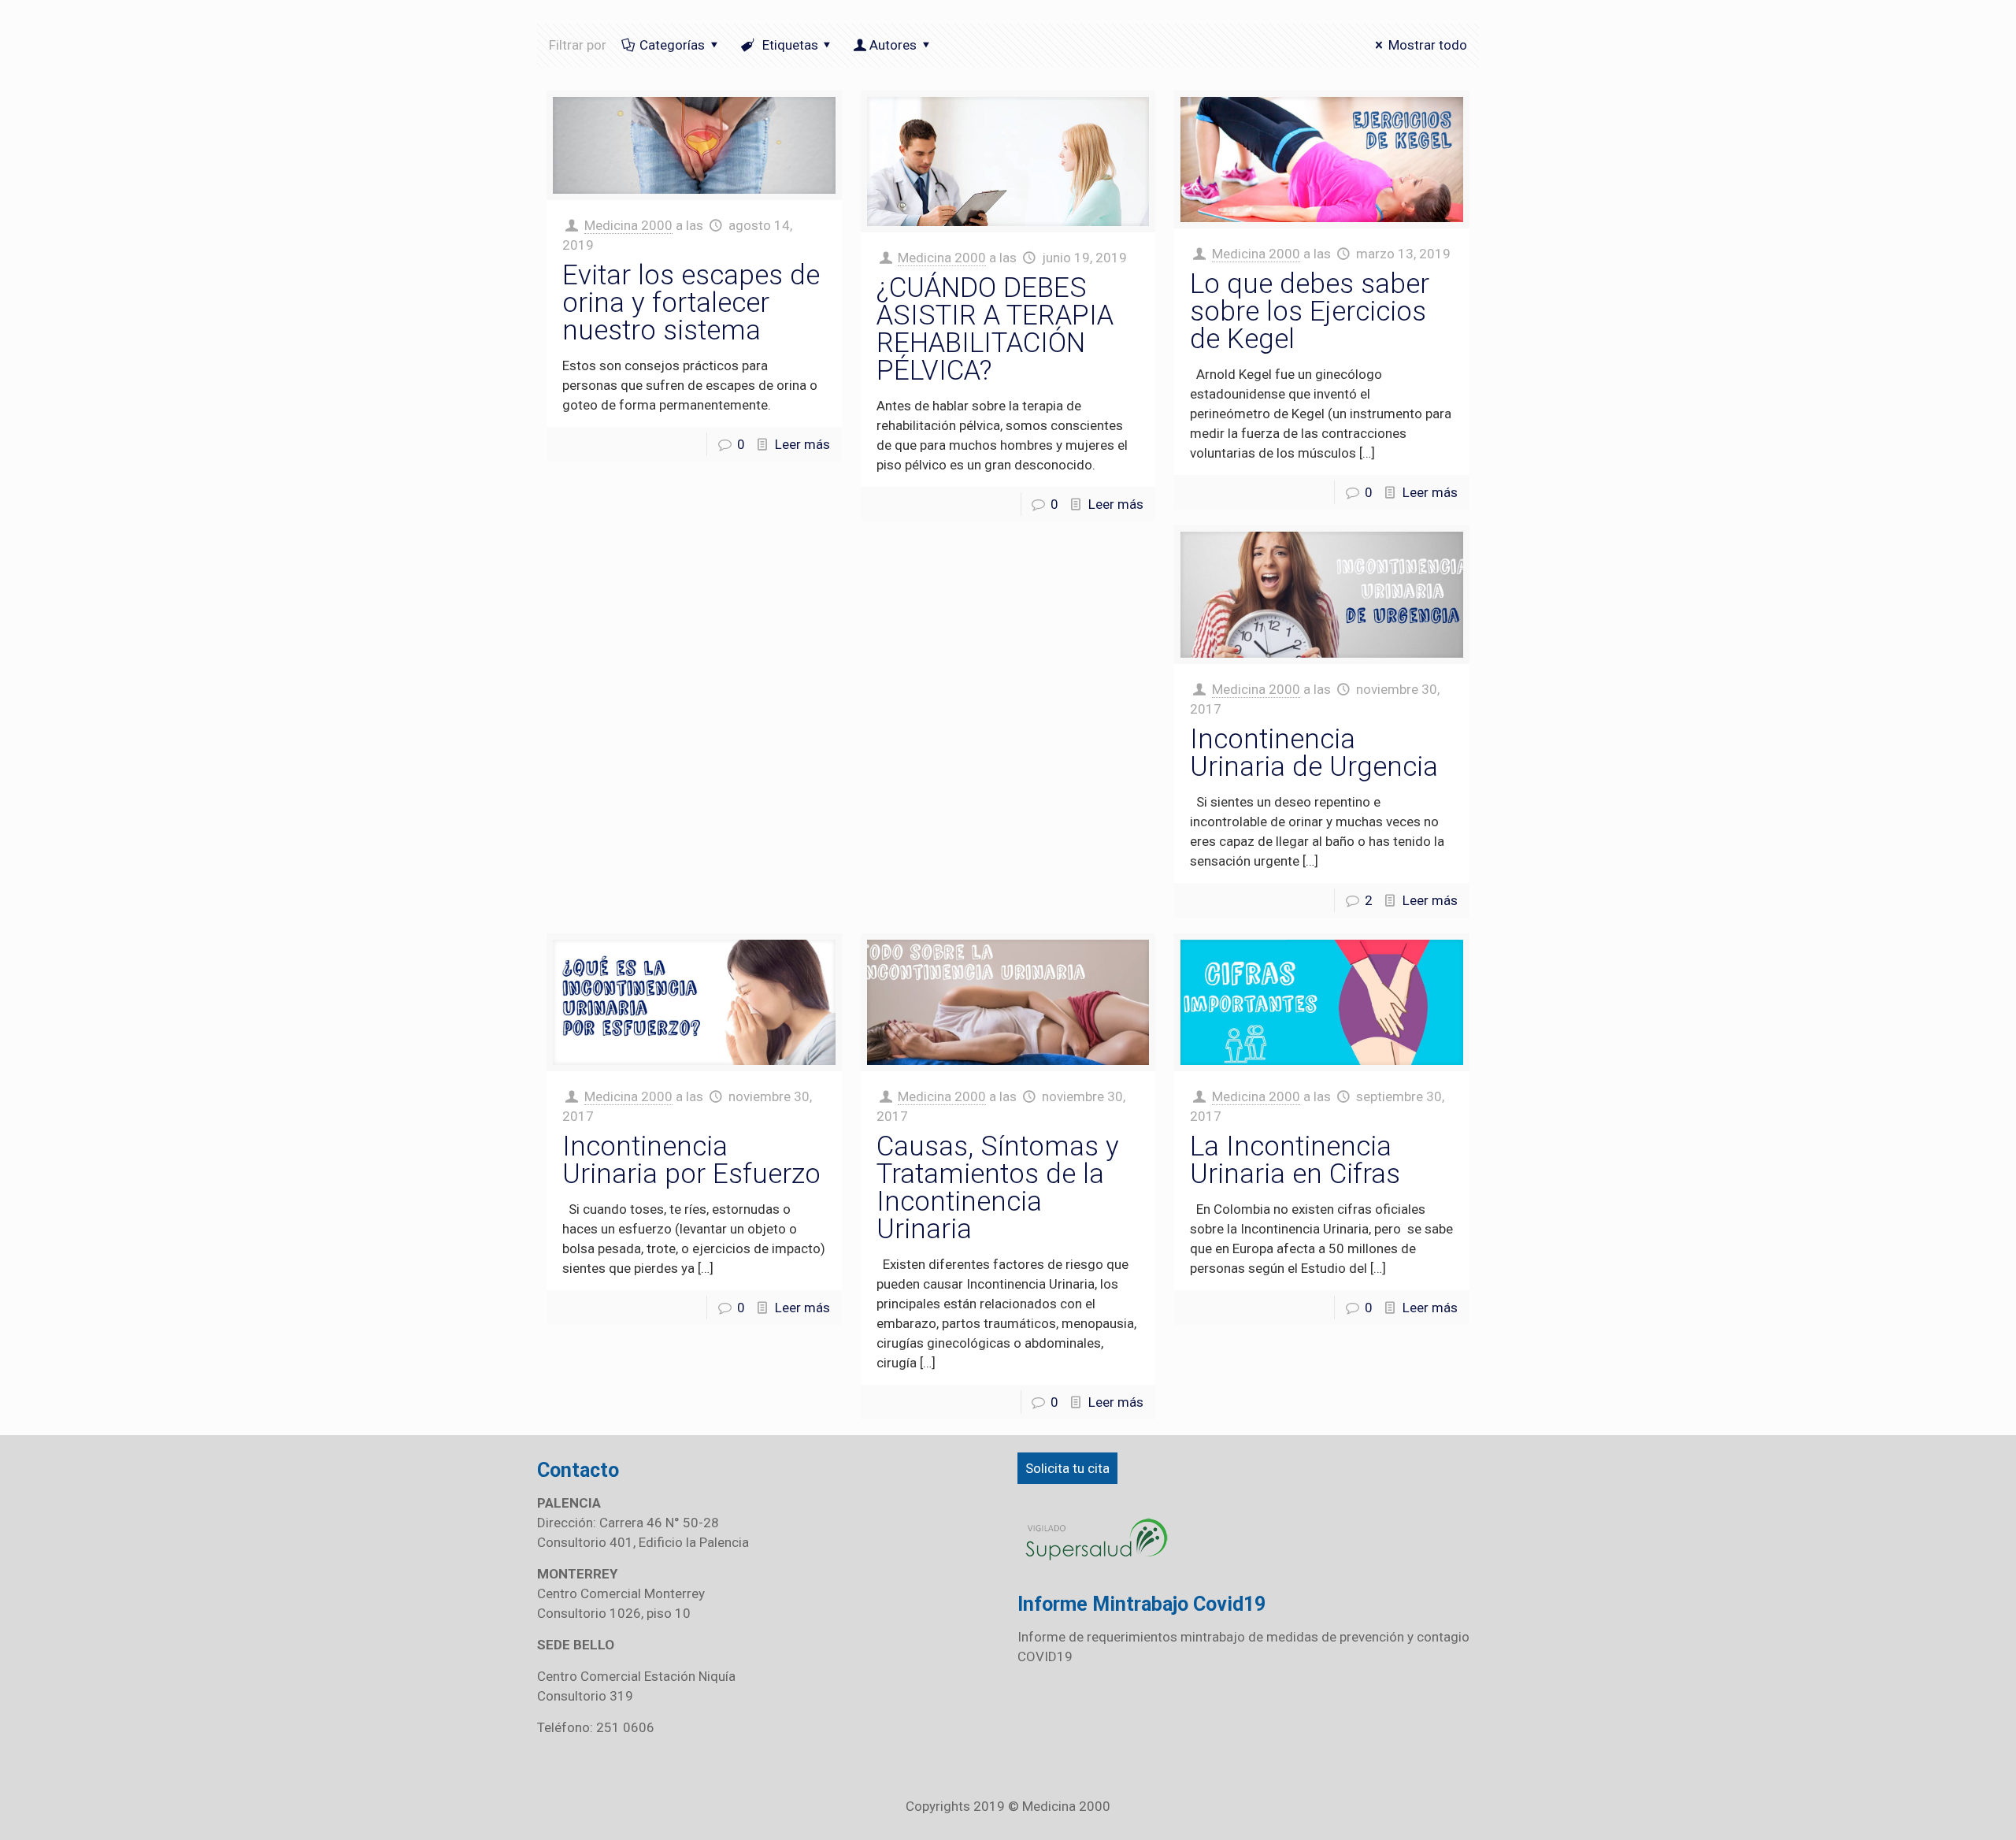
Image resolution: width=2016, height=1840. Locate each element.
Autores (893, 45)
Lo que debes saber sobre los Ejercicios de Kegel (1310, 312)
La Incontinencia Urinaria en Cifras (1295, 1160)
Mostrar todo (1428, 45)
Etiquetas (789, 45)
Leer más (802, 444)
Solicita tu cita (1067, 1468)
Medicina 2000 (628, 225)
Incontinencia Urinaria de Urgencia (1314, 753)
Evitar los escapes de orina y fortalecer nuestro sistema (691, 303)
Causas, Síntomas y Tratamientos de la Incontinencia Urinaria (998, 1188)
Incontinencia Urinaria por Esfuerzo (691, 1160)
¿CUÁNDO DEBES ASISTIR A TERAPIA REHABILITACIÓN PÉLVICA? (995, 329)
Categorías (672, 45)
